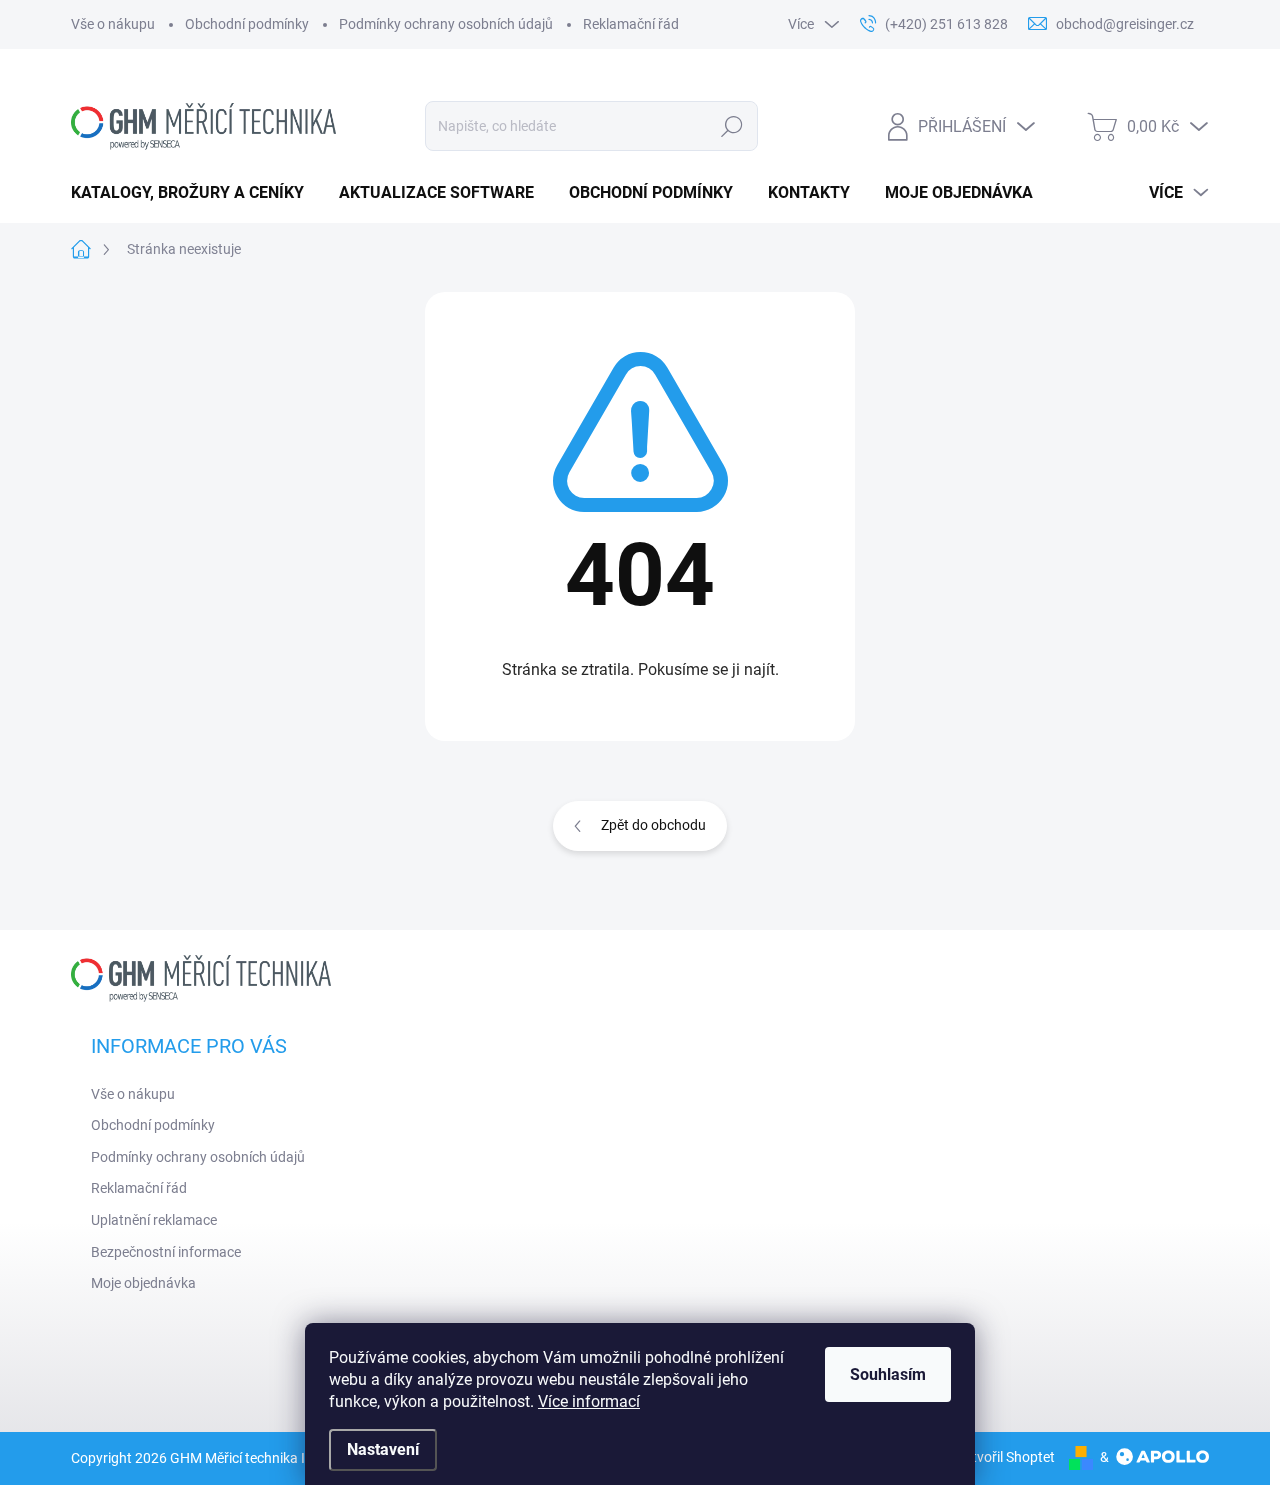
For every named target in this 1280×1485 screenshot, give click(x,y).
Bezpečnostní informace (166, 1252)
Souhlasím (888, 1374)
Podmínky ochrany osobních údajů (446, 24)
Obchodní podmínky (247, 24)
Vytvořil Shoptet (1005, 1457)
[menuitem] (195, 193)
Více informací (589, 1401)
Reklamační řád (631, 24)
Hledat (732, 126)
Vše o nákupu (113, 24)
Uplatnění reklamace (154, 1220)
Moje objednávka (143, 1283)
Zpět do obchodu (653, 825)
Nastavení (383, 1449)
